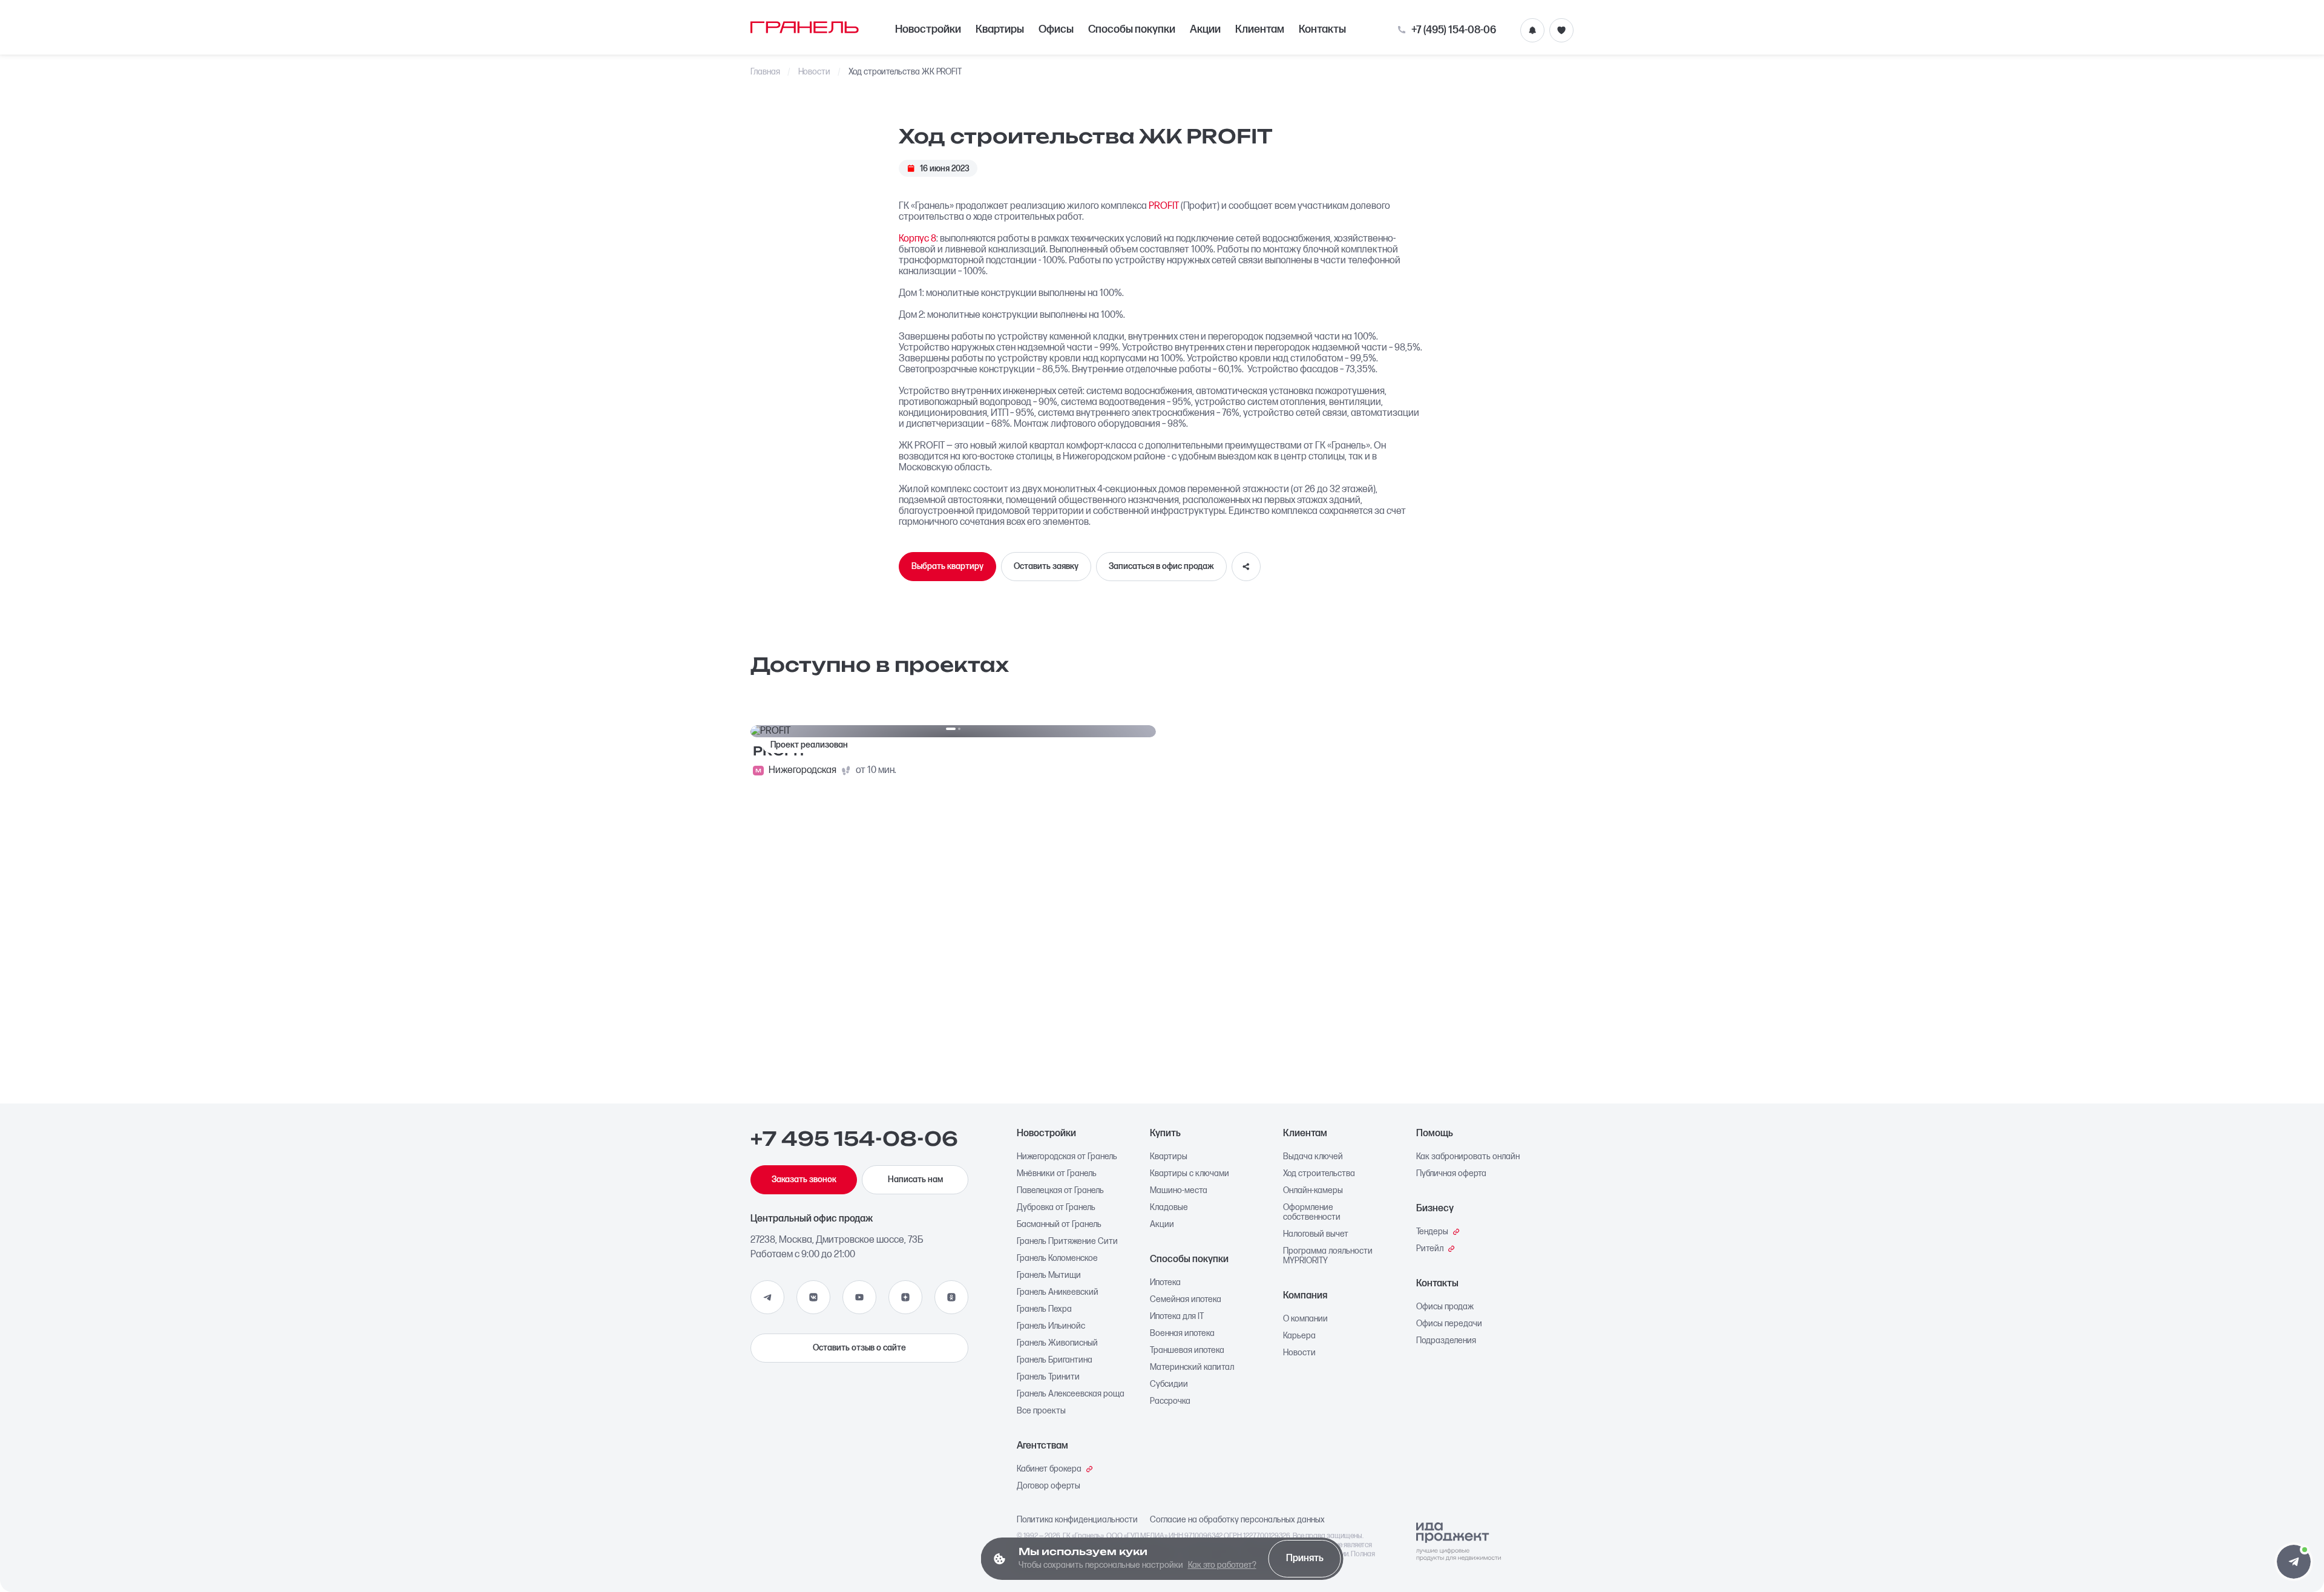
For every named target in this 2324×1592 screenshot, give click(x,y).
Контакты (1322, 29)
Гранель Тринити (1048, 1377)
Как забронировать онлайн (1468, 1157)
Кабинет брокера (1049, 1469)
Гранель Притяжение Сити (1067, 1242)
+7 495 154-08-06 (854, 1139)
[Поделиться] (1246, 567)
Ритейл (1430, 1249)
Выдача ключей (1313, 1157)
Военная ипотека (1182, 1334)
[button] (2294, 1562)
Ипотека (1165, 1283)
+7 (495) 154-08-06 (1454, 30)
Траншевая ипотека (1187, 1350)
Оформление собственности (1312, 1212)
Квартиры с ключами (1190, 1174)
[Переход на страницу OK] (951, 1297)
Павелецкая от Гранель (1060, 1191)
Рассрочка (1170, 1401)
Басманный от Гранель (1059, 1225)
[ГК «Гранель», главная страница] (805, 27)
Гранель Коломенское (1057, 1258)
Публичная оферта (1451, 1174)
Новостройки (928, 29)
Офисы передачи (1449, 1324)
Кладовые (1169, 1208)
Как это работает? (1222, 1565)
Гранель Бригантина (1055, 1360)
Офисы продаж (1445, 1307)
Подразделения (1446, 1341)
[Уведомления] (1532, 30)
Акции (1205, 29)
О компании (1305, 1319)
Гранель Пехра (1044, 1309)
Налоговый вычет (1316, 1234)
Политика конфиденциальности (1077, 1520)
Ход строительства (1319, 1174)
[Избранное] (1561, 30)
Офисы (1056, 29)
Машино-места (1179, 1191)
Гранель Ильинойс (1051, 1326)
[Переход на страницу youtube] (859, 1297)
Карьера (1299, 1336)
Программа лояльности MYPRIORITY (1328, 1256)
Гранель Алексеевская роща (1071, 1394)
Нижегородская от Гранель (1067, 1157)
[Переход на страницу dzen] (905, 1297)
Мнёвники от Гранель (1057, 1174)
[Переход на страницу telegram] (767, 1297)
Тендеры (1432, 1232)
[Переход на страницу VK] (813, 1297)
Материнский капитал (1192, 1367)
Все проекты (1041, 1411)
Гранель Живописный (1057, 1343)
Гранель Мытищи (1049, 1275)
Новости (815, 72)
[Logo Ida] (1459, 1542)
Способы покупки (1132, 29)
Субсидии (1169, 1384)
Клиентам (1260, 29)
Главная (765, 72)
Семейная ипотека (1186, 1300)
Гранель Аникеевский (1058, 1292)
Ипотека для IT (1177, 1317)
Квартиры (1000, 29)
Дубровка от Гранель (1056, 1208)
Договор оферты (1049, 1486)
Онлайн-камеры (1313, 1191)
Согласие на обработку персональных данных (1237, 1520)
